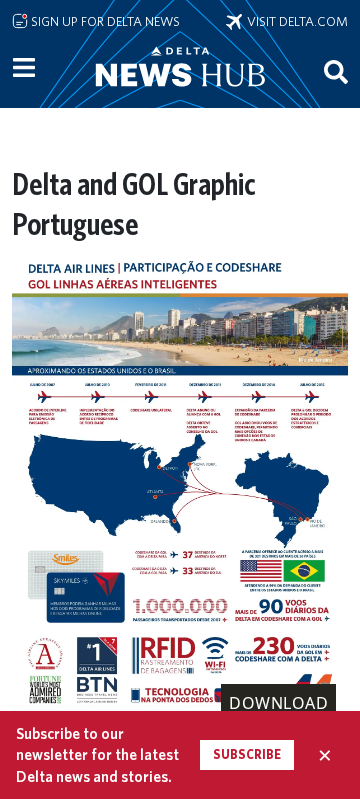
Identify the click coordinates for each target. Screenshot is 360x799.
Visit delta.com (295, 21)
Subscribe (247, 754)
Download (278, 703)
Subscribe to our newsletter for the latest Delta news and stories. (97, 755)
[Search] (336, 71)
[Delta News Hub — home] (180, 94)
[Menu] (24, 68)
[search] (336, 71)
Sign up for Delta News (104, 21)
